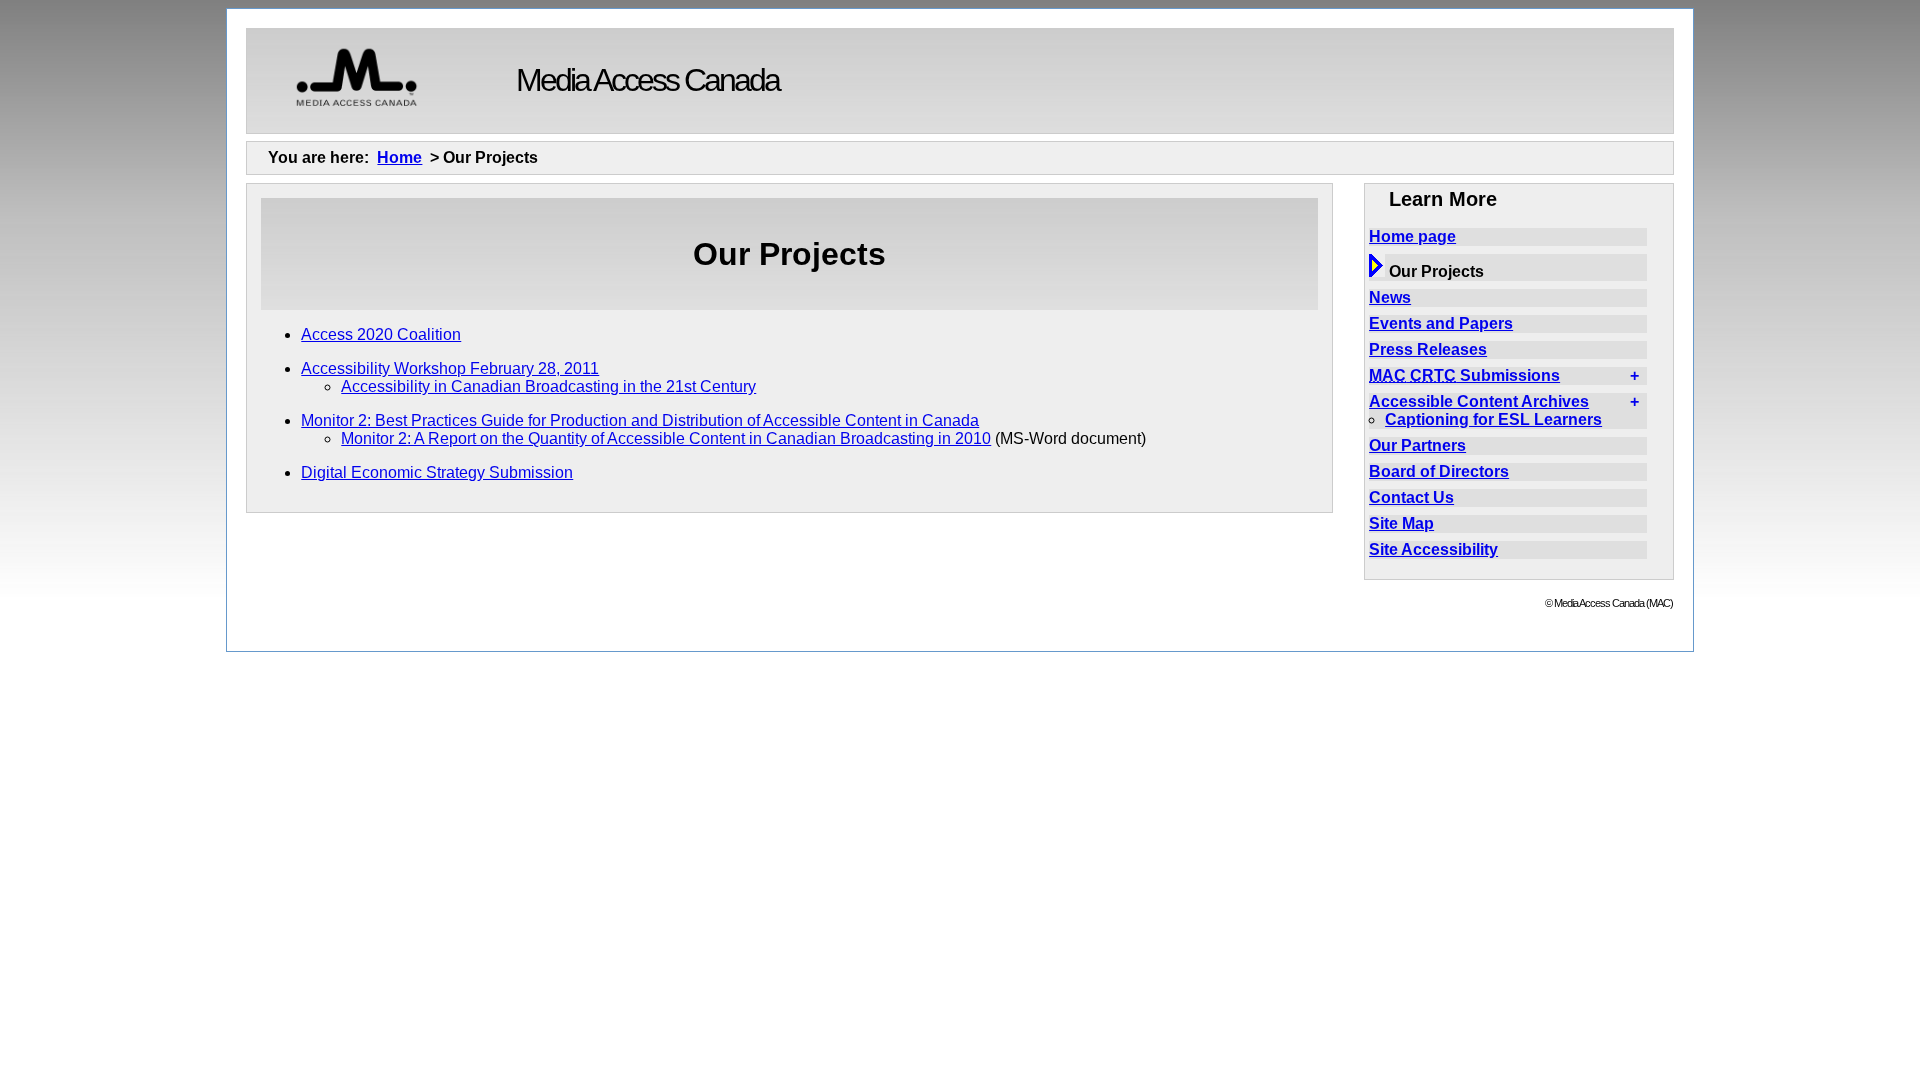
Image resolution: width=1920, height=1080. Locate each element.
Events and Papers (1441, 323)
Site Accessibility (1433, 549)
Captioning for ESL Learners (1493, 419)
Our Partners (1417, 445)
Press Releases (1428, 349)
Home (399, 157)
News (1390, 297)
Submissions (1464, 375)
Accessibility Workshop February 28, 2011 (450, 368)
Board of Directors (1439, 471)
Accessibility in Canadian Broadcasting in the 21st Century (548, 386)
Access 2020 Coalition (381, 334)
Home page (1412, 236)
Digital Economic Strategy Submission (437, 472)
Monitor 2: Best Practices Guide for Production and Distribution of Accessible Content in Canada (640, 420)
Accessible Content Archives (1479, 401)
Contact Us (1411, 497)
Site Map (1401, 523)
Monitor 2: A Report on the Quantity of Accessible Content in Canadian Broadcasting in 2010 (666, 438)
